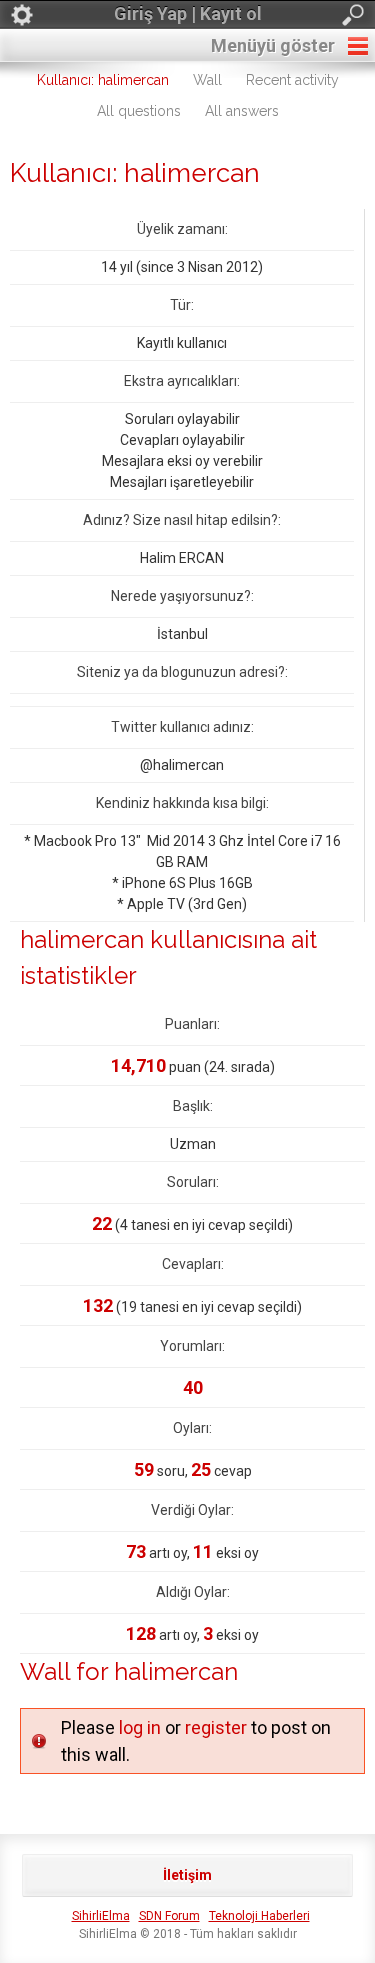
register (216, 1727)
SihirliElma (101, 1916)
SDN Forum (169, 1916)
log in (140, 1727)
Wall (207, 80)
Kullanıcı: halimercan (103, 80)
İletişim (187, 1875)
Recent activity (292, 80)
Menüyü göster (273, 45)
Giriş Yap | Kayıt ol (188, 13)
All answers (242, 111)
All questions (139, 111)
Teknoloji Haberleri (259, 1916)
